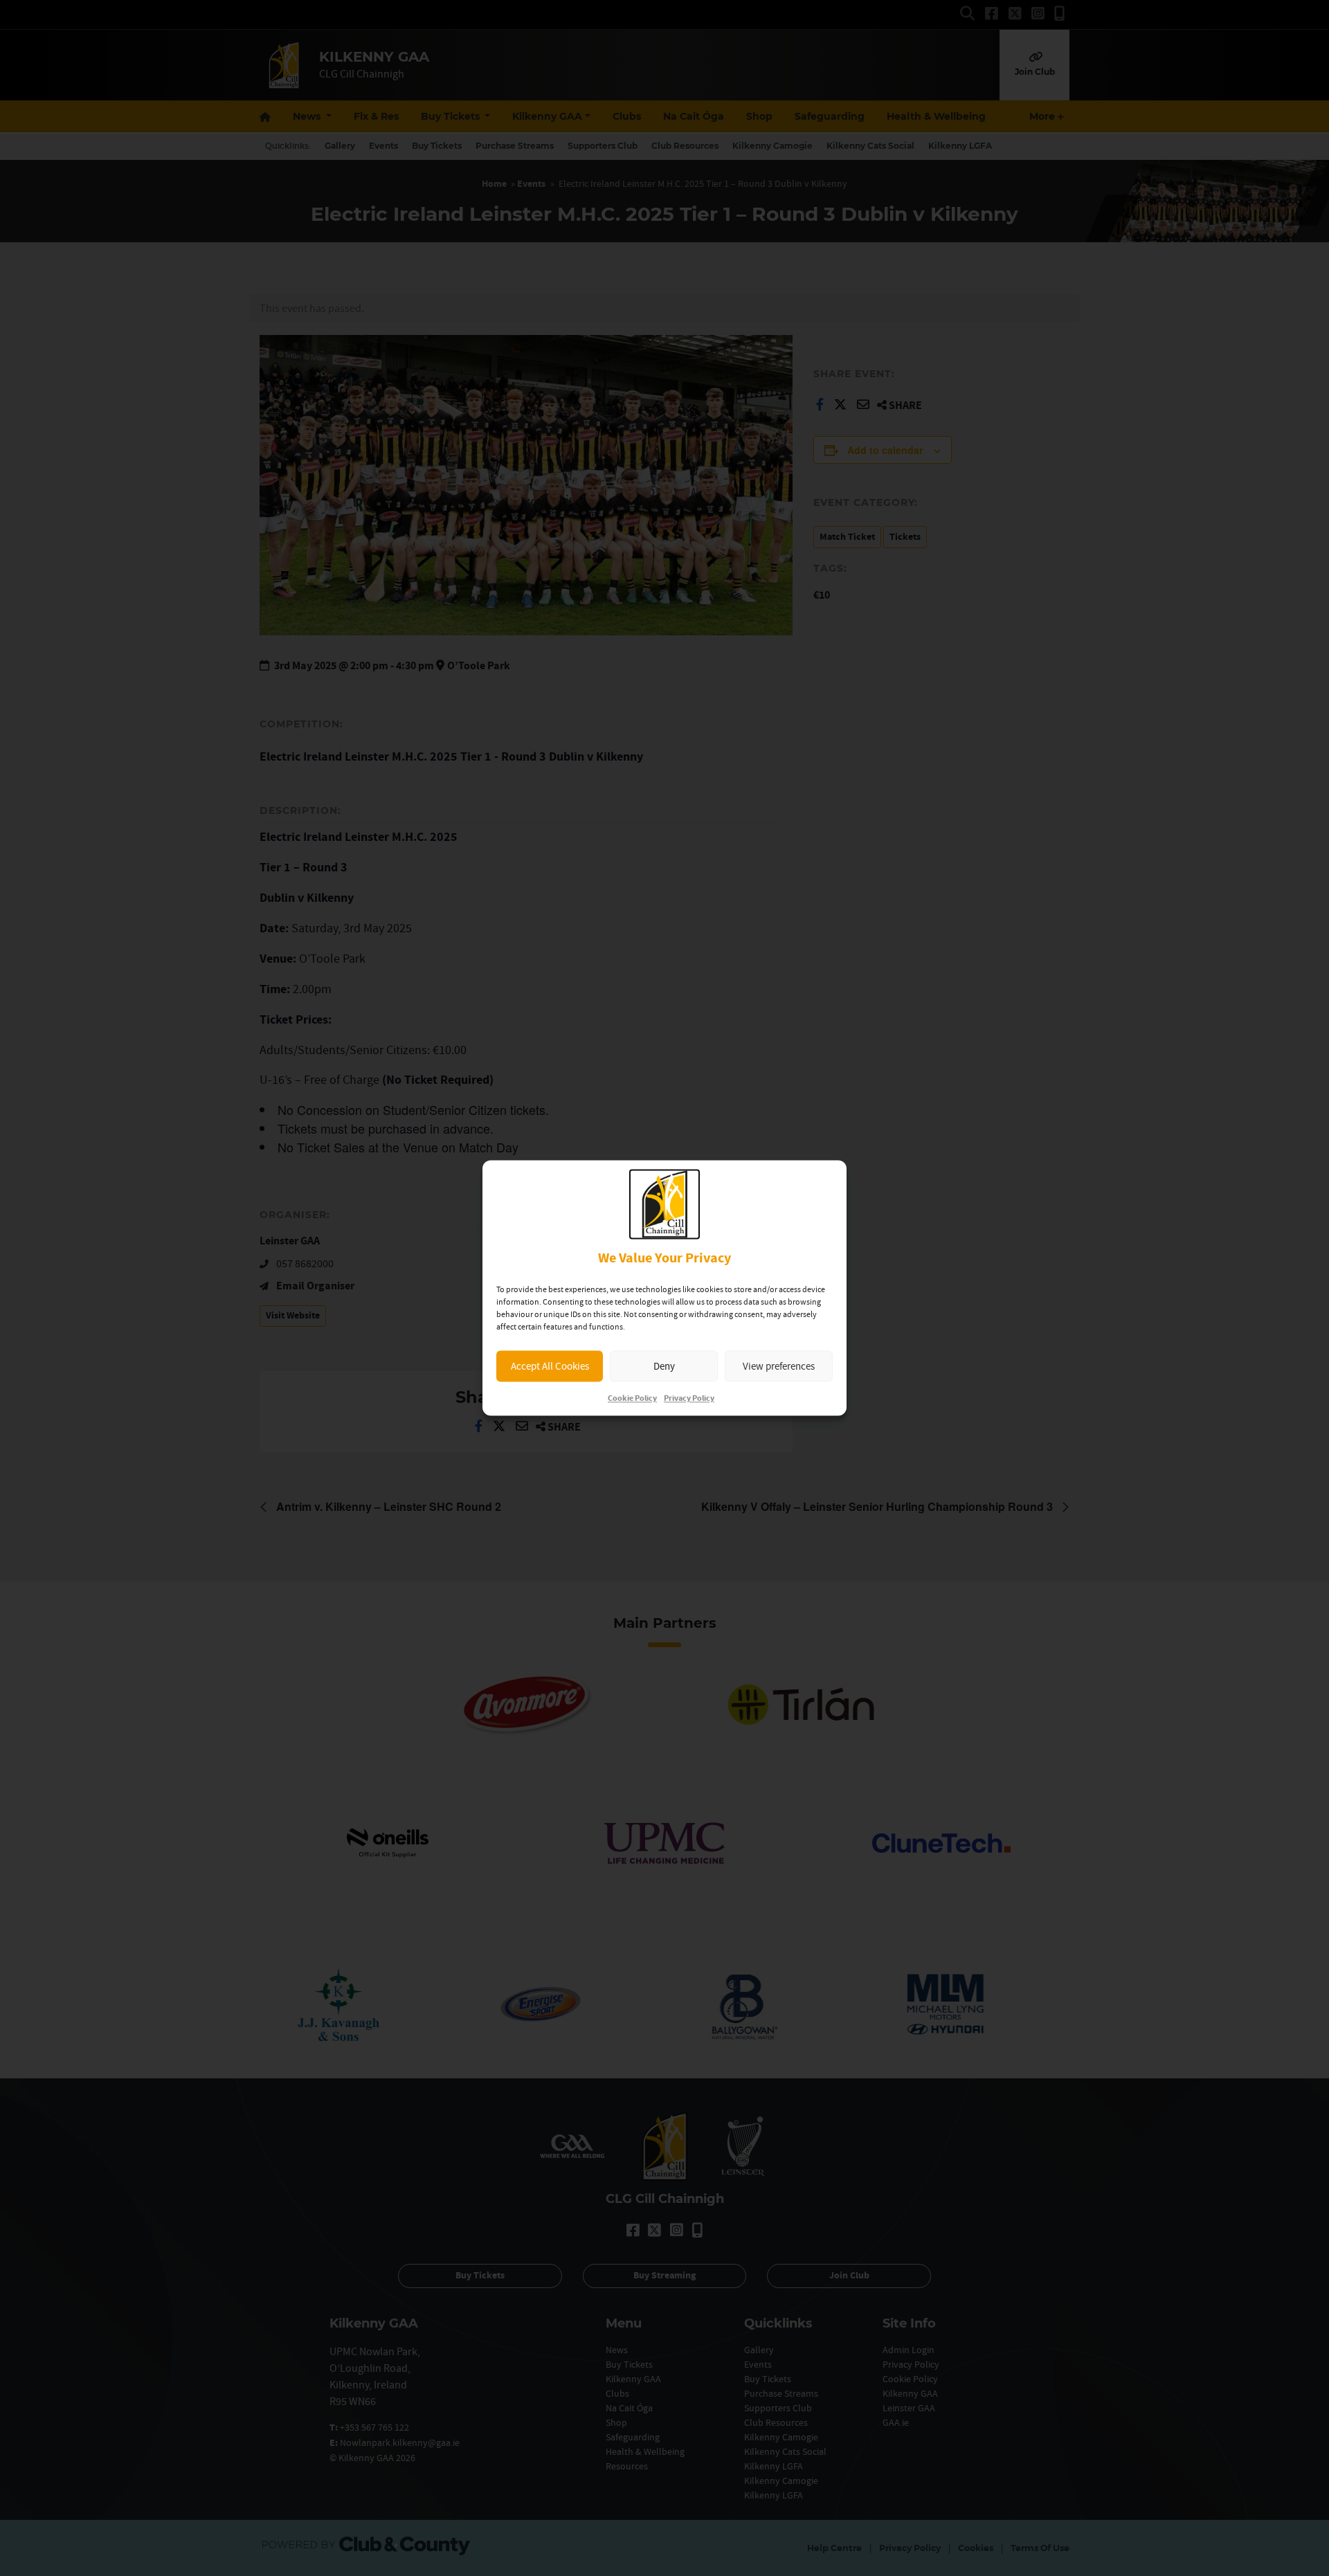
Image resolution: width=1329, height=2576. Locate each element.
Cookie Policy (632, 1399)
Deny (664, 1366)
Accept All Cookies (550, 1366)
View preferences (779, 1366)
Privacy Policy (689, 1399)
